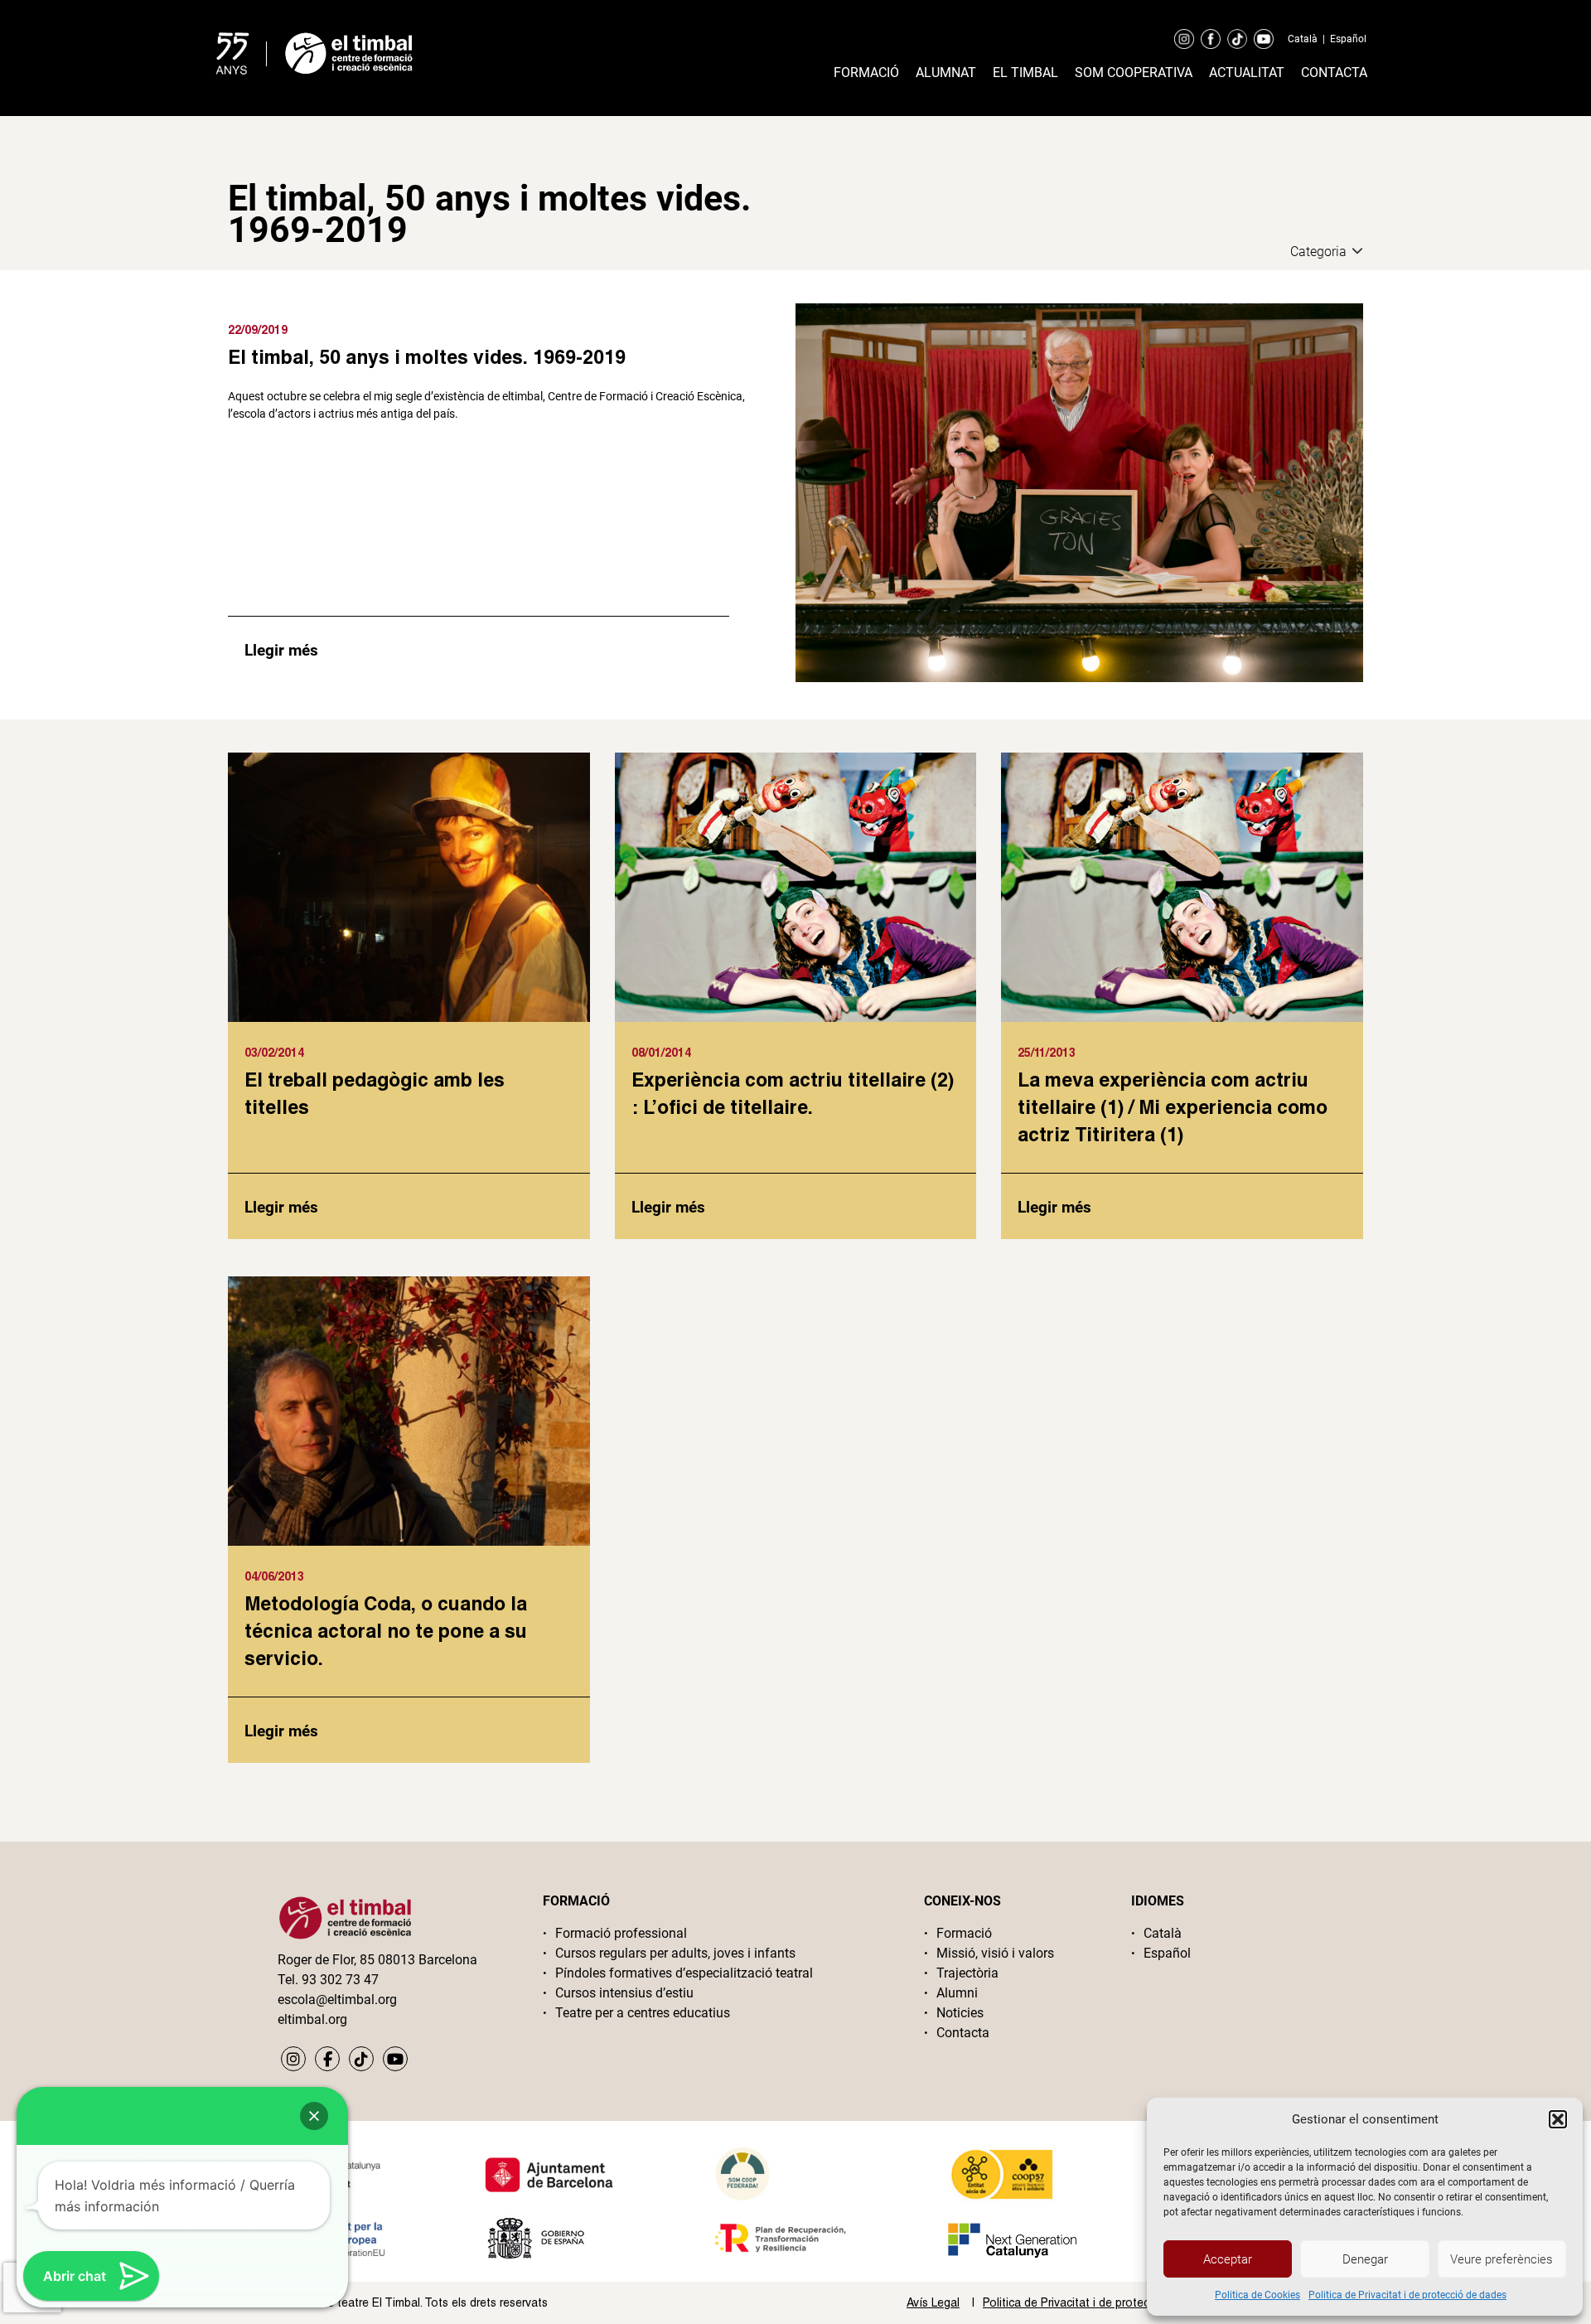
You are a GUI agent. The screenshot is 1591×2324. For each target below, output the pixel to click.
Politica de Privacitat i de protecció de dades (1407, 2295)
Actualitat (1247, 73)
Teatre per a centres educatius (643, 2013)
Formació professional (621, 1933)
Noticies (960, 2013)
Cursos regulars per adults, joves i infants (675, 1953)
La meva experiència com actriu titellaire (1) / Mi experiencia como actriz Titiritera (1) (1173, 1106)
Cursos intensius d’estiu (624, 1993)
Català (1303, 39)
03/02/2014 (274, 1052)
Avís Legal (933, 2302)
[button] (1558, 2119)
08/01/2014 (661, 1052)
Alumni (957, 1993)
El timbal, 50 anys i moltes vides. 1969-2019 (427, 356)
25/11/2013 (1047, 1052)
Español (1348, 39)
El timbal (1025, 73)
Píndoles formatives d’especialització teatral (684, 1973)
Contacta (1334, 73)
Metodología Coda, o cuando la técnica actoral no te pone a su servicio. (386, 1630)
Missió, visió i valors (995, 1953)
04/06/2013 (274, 1576)
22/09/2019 (258, 329)
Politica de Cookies (1257, 2295)
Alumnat (946, 73)
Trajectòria (967, 1973)
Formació (866, 73)
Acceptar (1228, 2259)
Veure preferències (1502, 2259)
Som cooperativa (1134, 73)
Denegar (1365, 2259)
